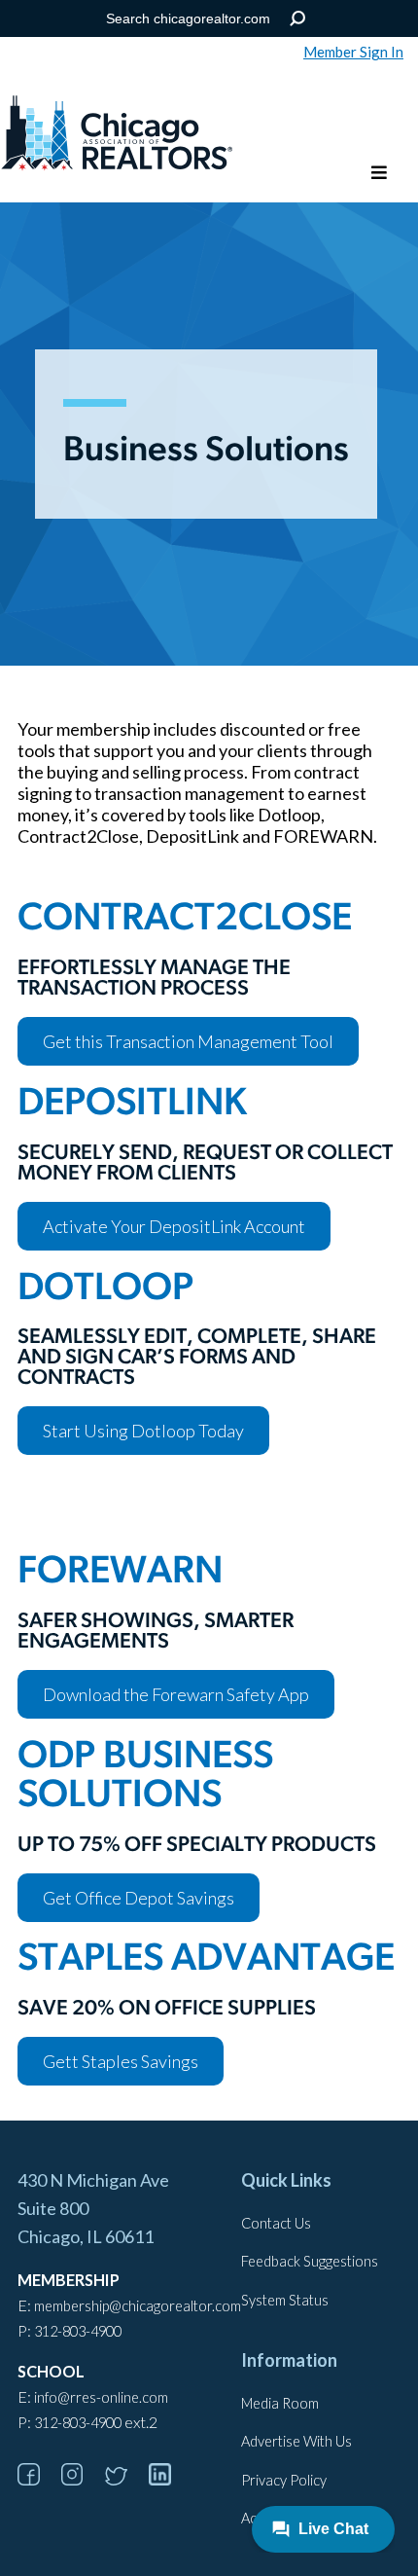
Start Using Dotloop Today (143, 1431)
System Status (285, 2300)
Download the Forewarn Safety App (176, 1694)
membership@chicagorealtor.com (138, 2306)
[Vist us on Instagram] (82, 2479)
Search (298, 19)
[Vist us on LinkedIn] (169, 2479)
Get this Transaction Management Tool (188, 1041)
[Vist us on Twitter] (125, 2479)
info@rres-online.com (101, 2397)
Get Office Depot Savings (139, 1898)
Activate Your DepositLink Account (174, 1226)
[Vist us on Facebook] (38, 2479)
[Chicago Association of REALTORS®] (117, 135)
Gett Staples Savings (121, 2061)
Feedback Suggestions (310, 2261)
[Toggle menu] (379, 174)
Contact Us (276, 2223)
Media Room (280, 2403)
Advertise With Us (296, 2441)
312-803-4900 (78, 2331)
